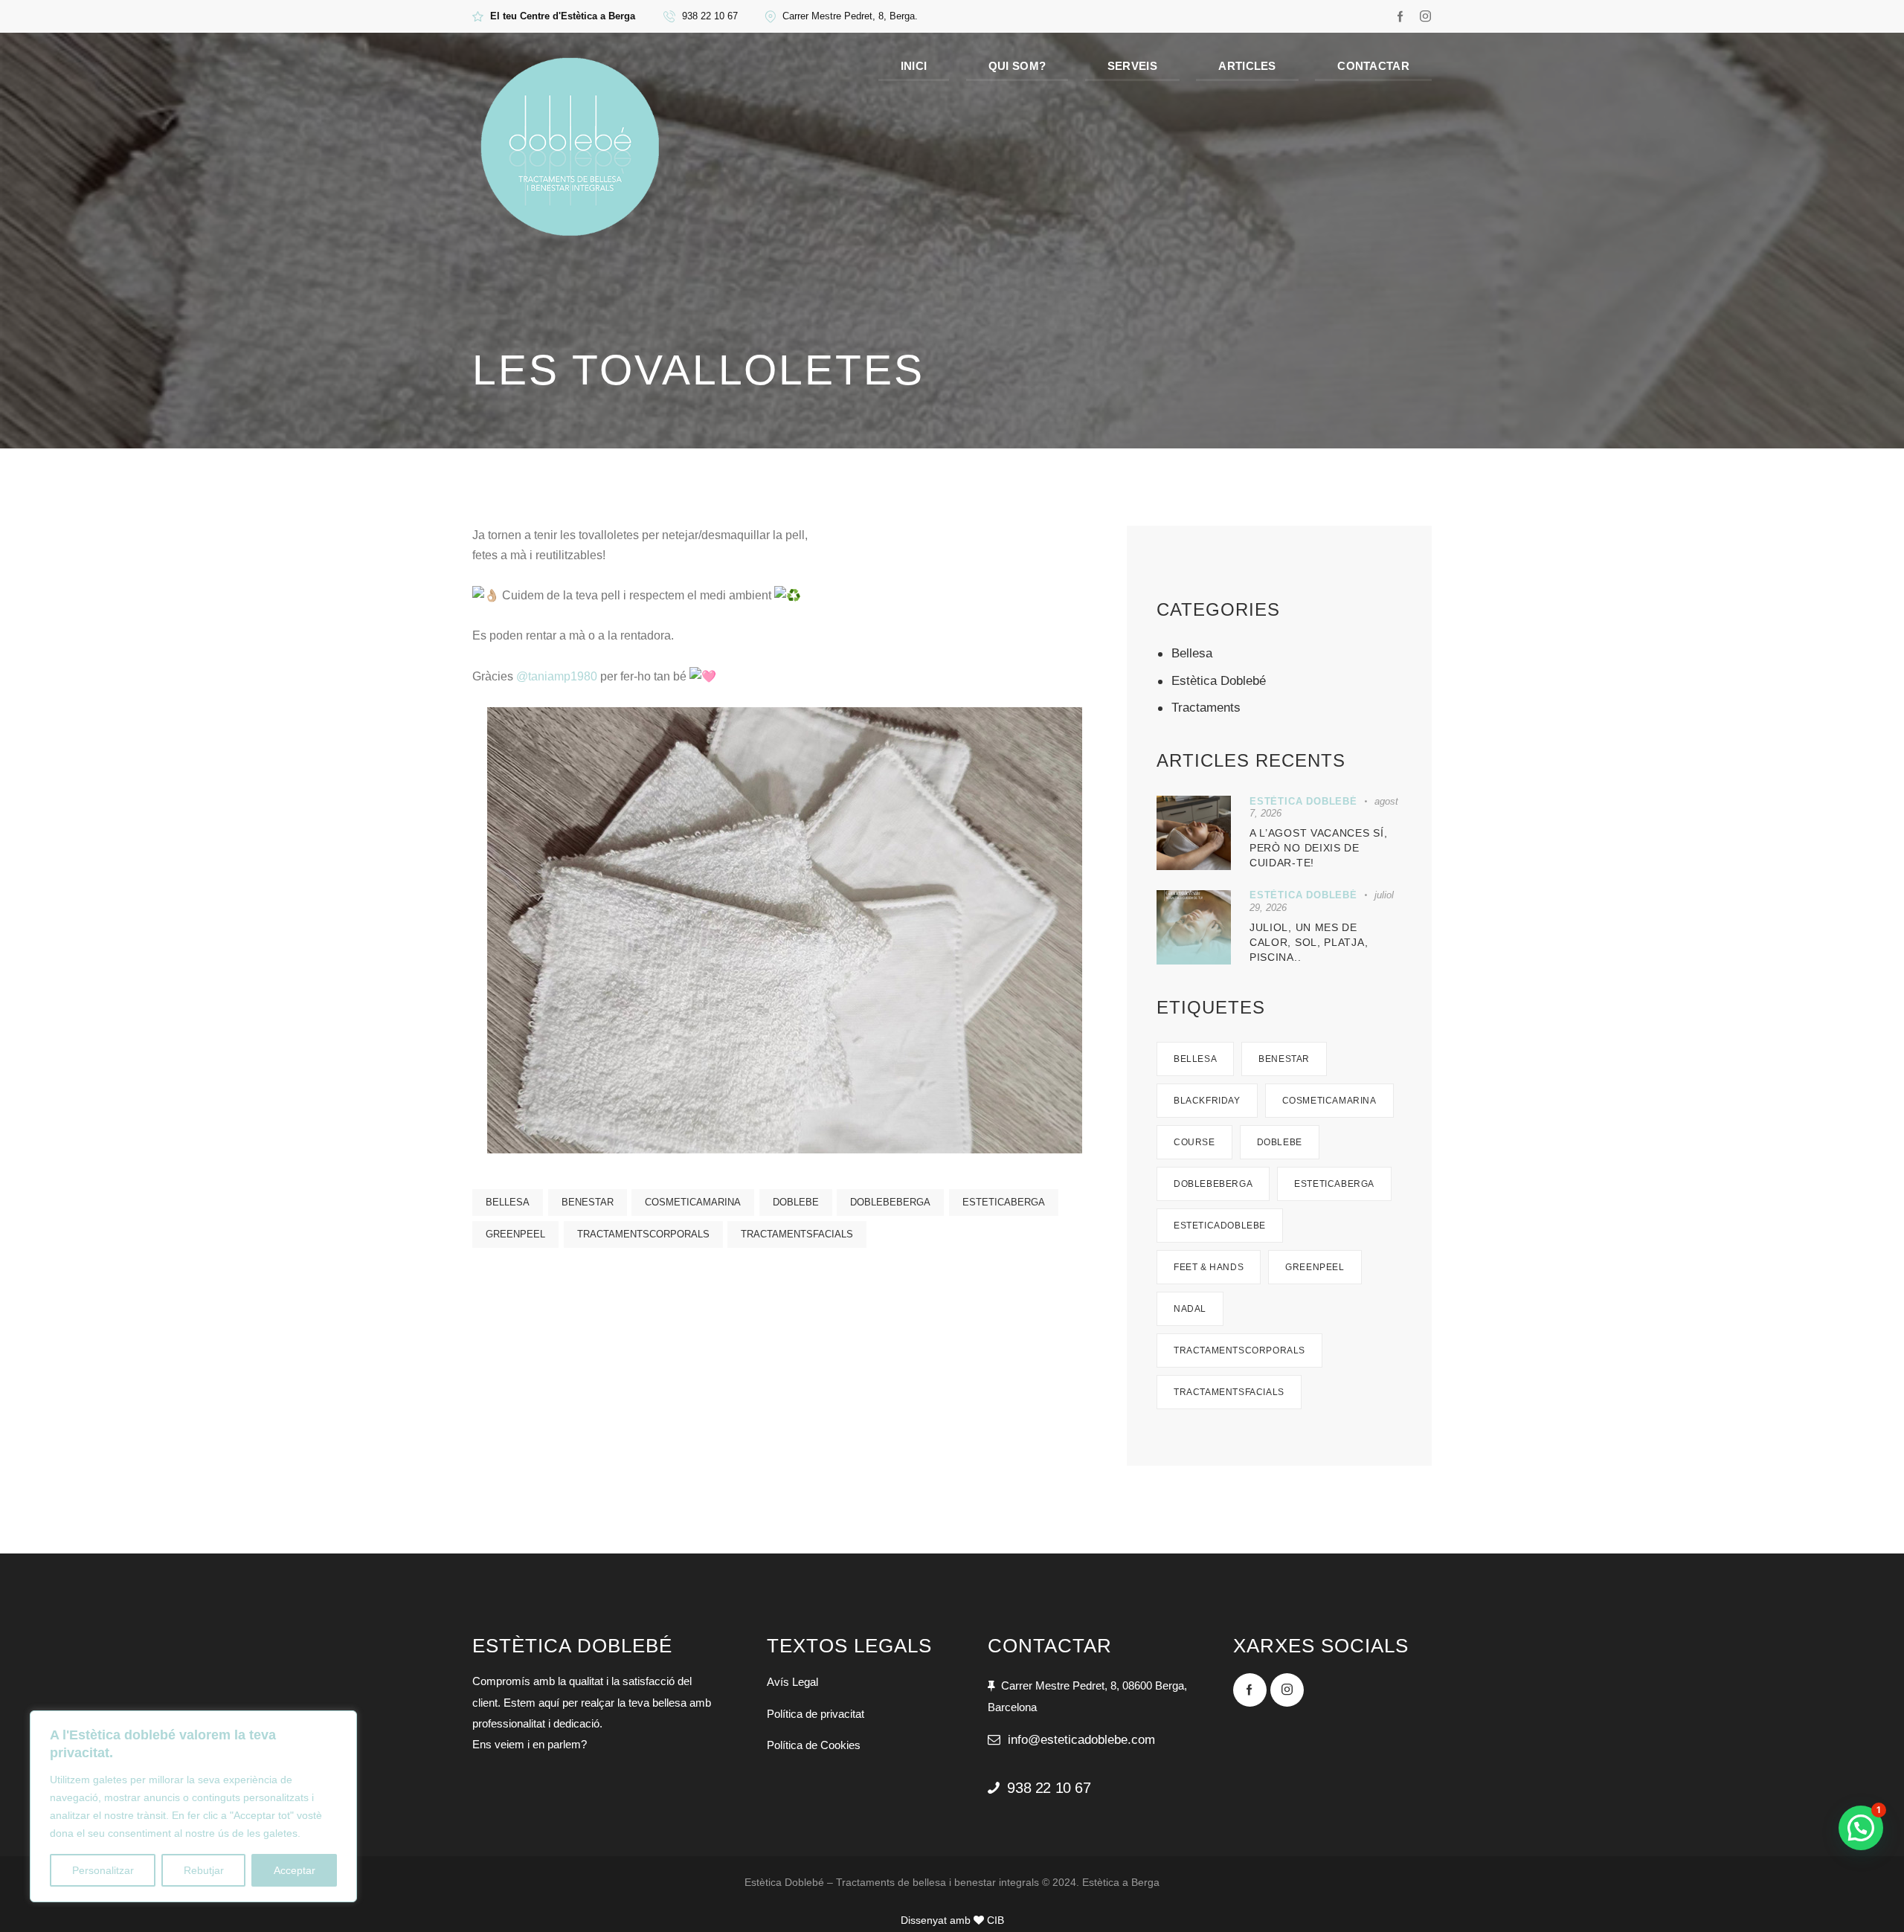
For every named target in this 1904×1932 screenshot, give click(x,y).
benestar (588, 1202)
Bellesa (1192, 653)
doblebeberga (890, 1202)
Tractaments (1206, 708)
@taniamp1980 (557, 676)
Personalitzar (103, 1870)
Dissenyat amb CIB (952, 1920)
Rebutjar (204, 1870)
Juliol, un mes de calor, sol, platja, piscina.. (1309, 942)
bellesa (508, 1202)
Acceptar (295, 1870)
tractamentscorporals (643, 1234)
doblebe (796, 1202)
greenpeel (515, 1234)
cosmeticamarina (693, 1202)
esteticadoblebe (1220, 1226)
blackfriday (1207, 1101)
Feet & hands (1209, 1267)
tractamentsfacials (797, 1234)
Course (1194, 1142)
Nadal (1190, 1309)
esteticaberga (1004, 1202)
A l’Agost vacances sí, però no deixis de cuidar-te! (1318, 848)
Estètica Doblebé (1219, 681)
